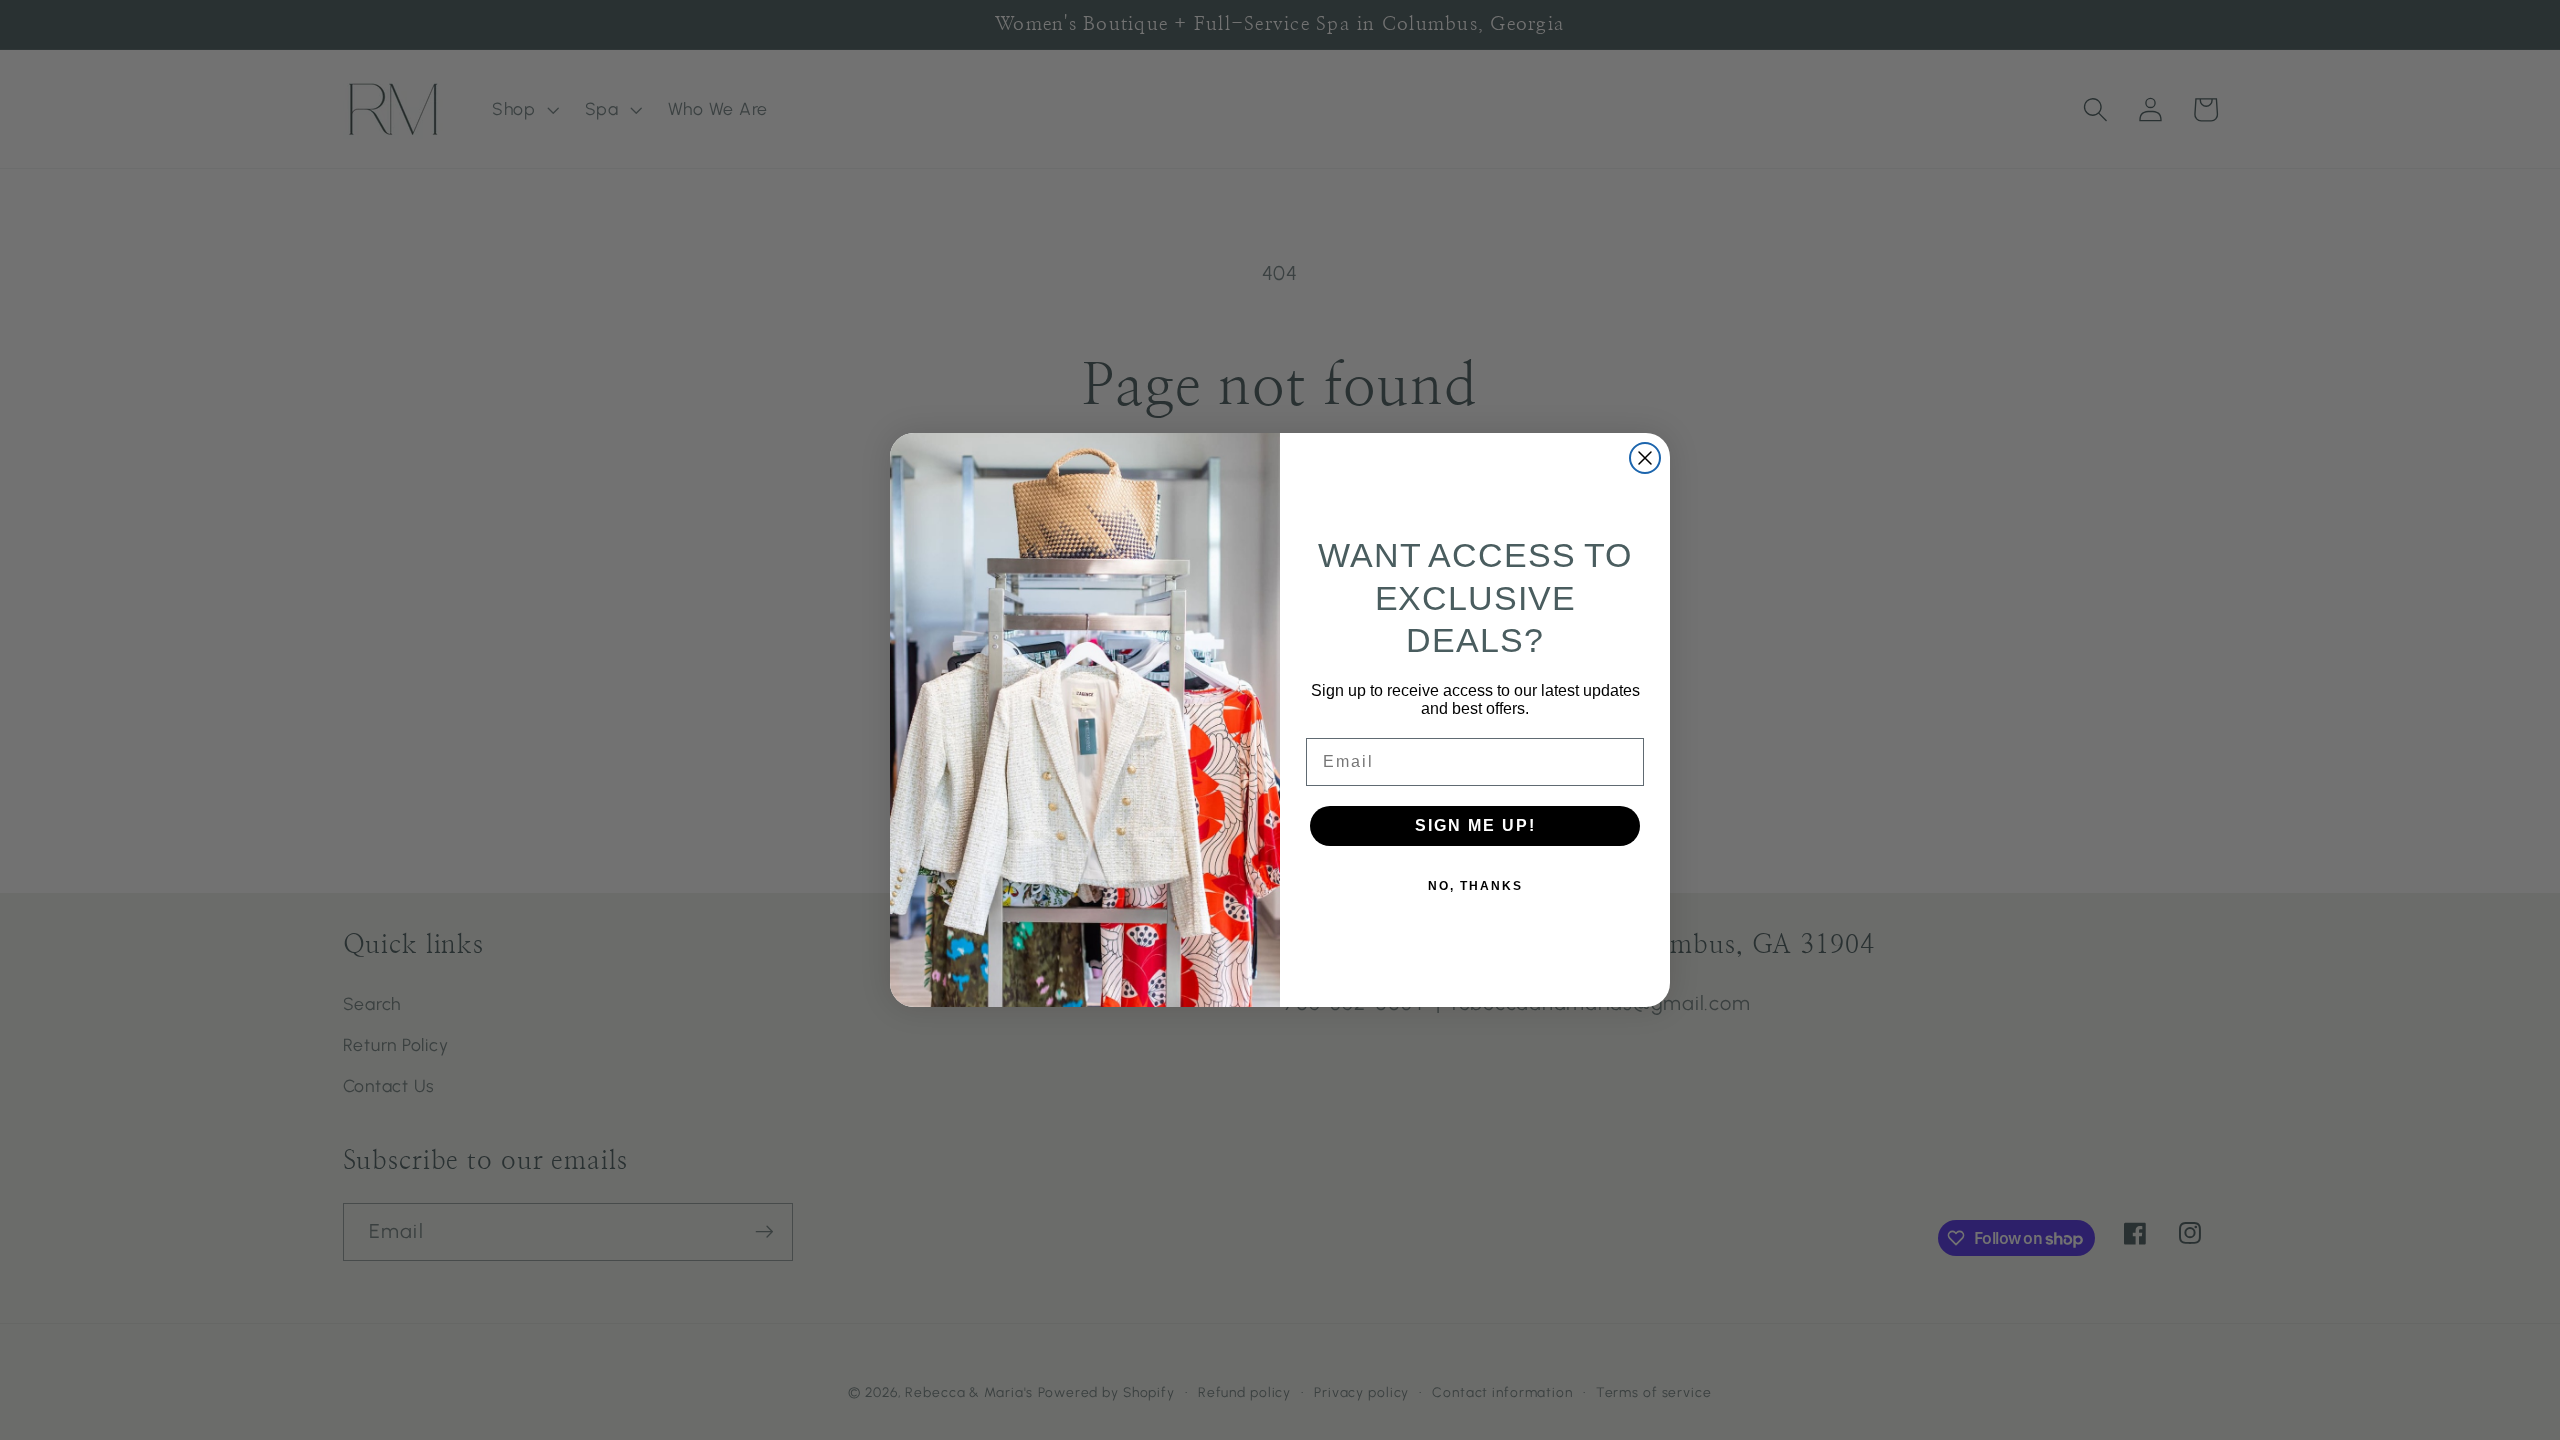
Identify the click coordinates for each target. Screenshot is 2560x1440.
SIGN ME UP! (1475, 825)
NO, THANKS (1475, 886)
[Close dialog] (1645, 458)
